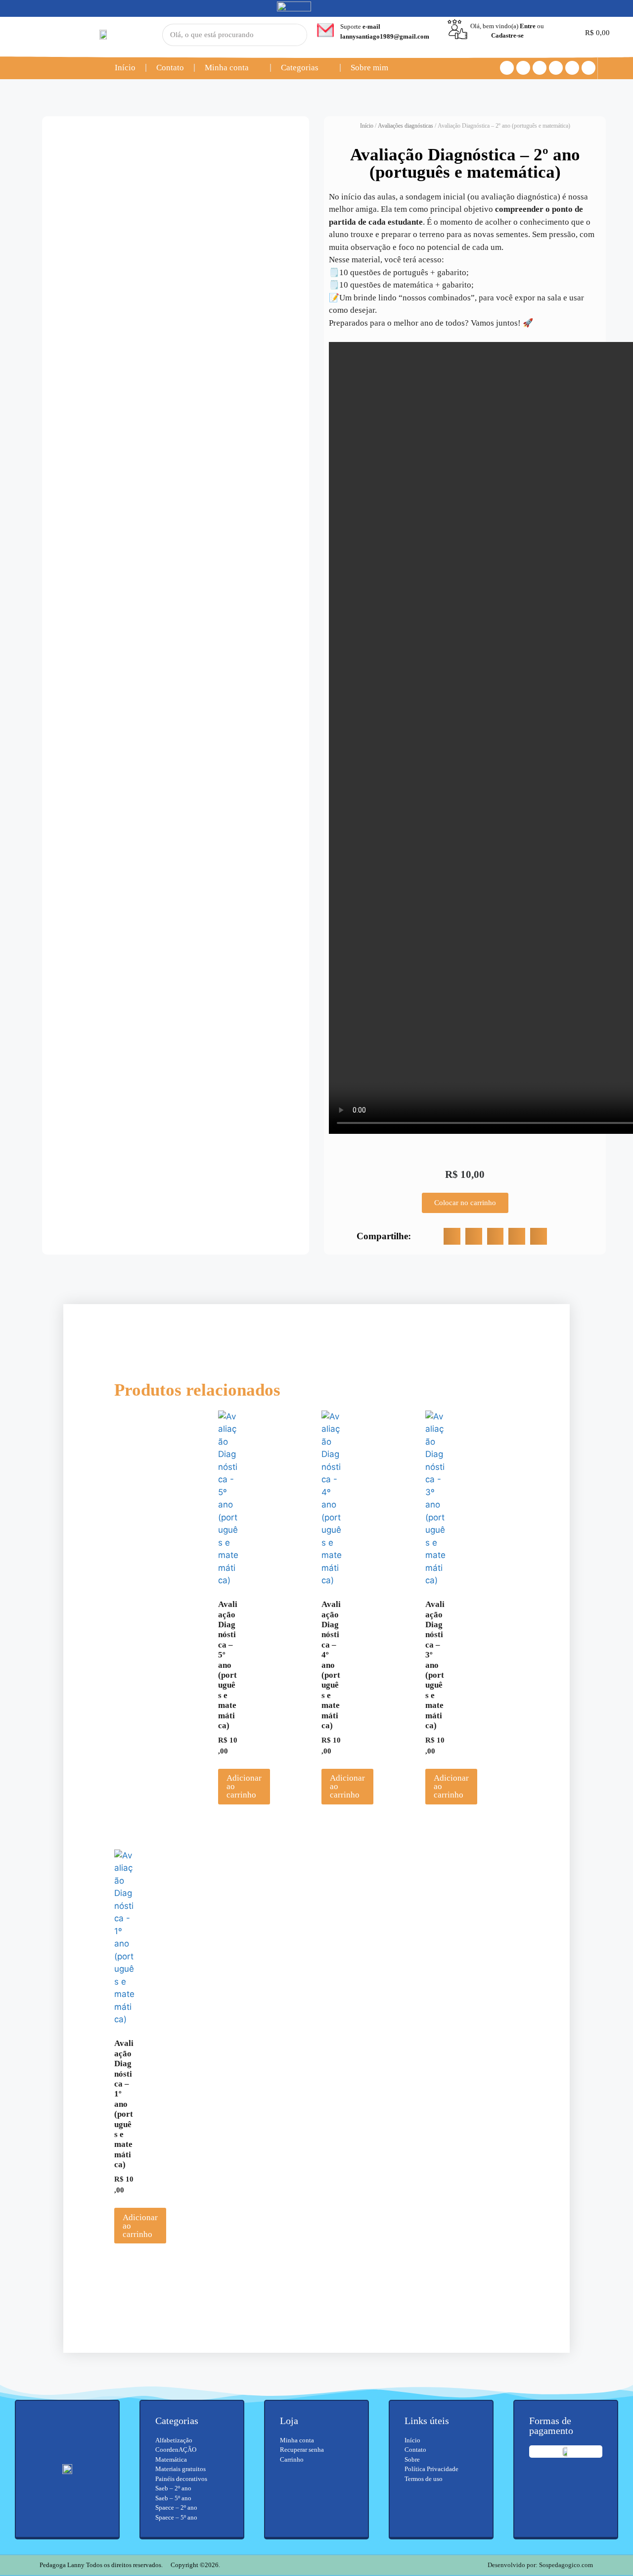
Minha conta (227, 68)
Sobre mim (369, 68)
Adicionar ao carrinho (244, 1786)
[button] (452, 1236)
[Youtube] (540, 68)
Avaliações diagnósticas (406, 126)
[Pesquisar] (288, 35)
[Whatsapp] (556, 68)
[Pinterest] (572, 68)
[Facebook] (507, 68)
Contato (170, 68)
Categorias (300, 68)
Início (125, 68)
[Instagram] (523, 68)
